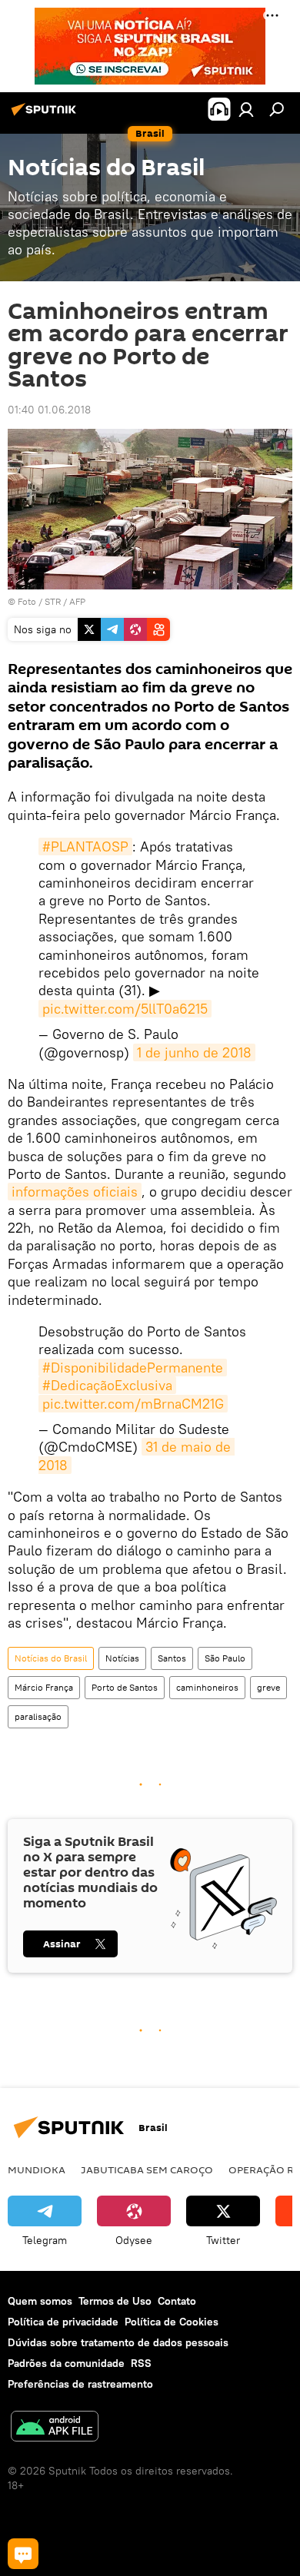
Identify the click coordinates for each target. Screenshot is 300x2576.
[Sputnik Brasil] (46, 115)
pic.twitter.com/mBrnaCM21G (133, 1404)
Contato (177, 2301)
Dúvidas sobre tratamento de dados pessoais (118, 2342)
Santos (172, 1658)
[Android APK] (55, 2428)
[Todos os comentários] (23, 2554)
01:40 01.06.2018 (49, 410)
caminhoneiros (207, 1687)
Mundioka (37, 2169)
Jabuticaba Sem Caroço (147, 2169)
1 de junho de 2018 (194, 1052)
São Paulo (225, 1658)
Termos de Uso (115, 2301)
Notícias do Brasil (51, 1658)
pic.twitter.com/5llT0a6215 (125, 1009)
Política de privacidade (63, 2322)
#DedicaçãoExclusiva (107, 1385)
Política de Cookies (172, 2322)
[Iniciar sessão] (246, 109)
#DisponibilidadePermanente (133, 1368)
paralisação (38, 1716)
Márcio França (44, 1687)
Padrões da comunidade (66, 2363)
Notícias (122, 1658)
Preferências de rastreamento (80, 2384)
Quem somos (40, 2301)
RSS (141, 2363)
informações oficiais (75, 1192)
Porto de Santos (125, 1687)
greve (268, 1687)
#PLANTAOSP (85, 846)
